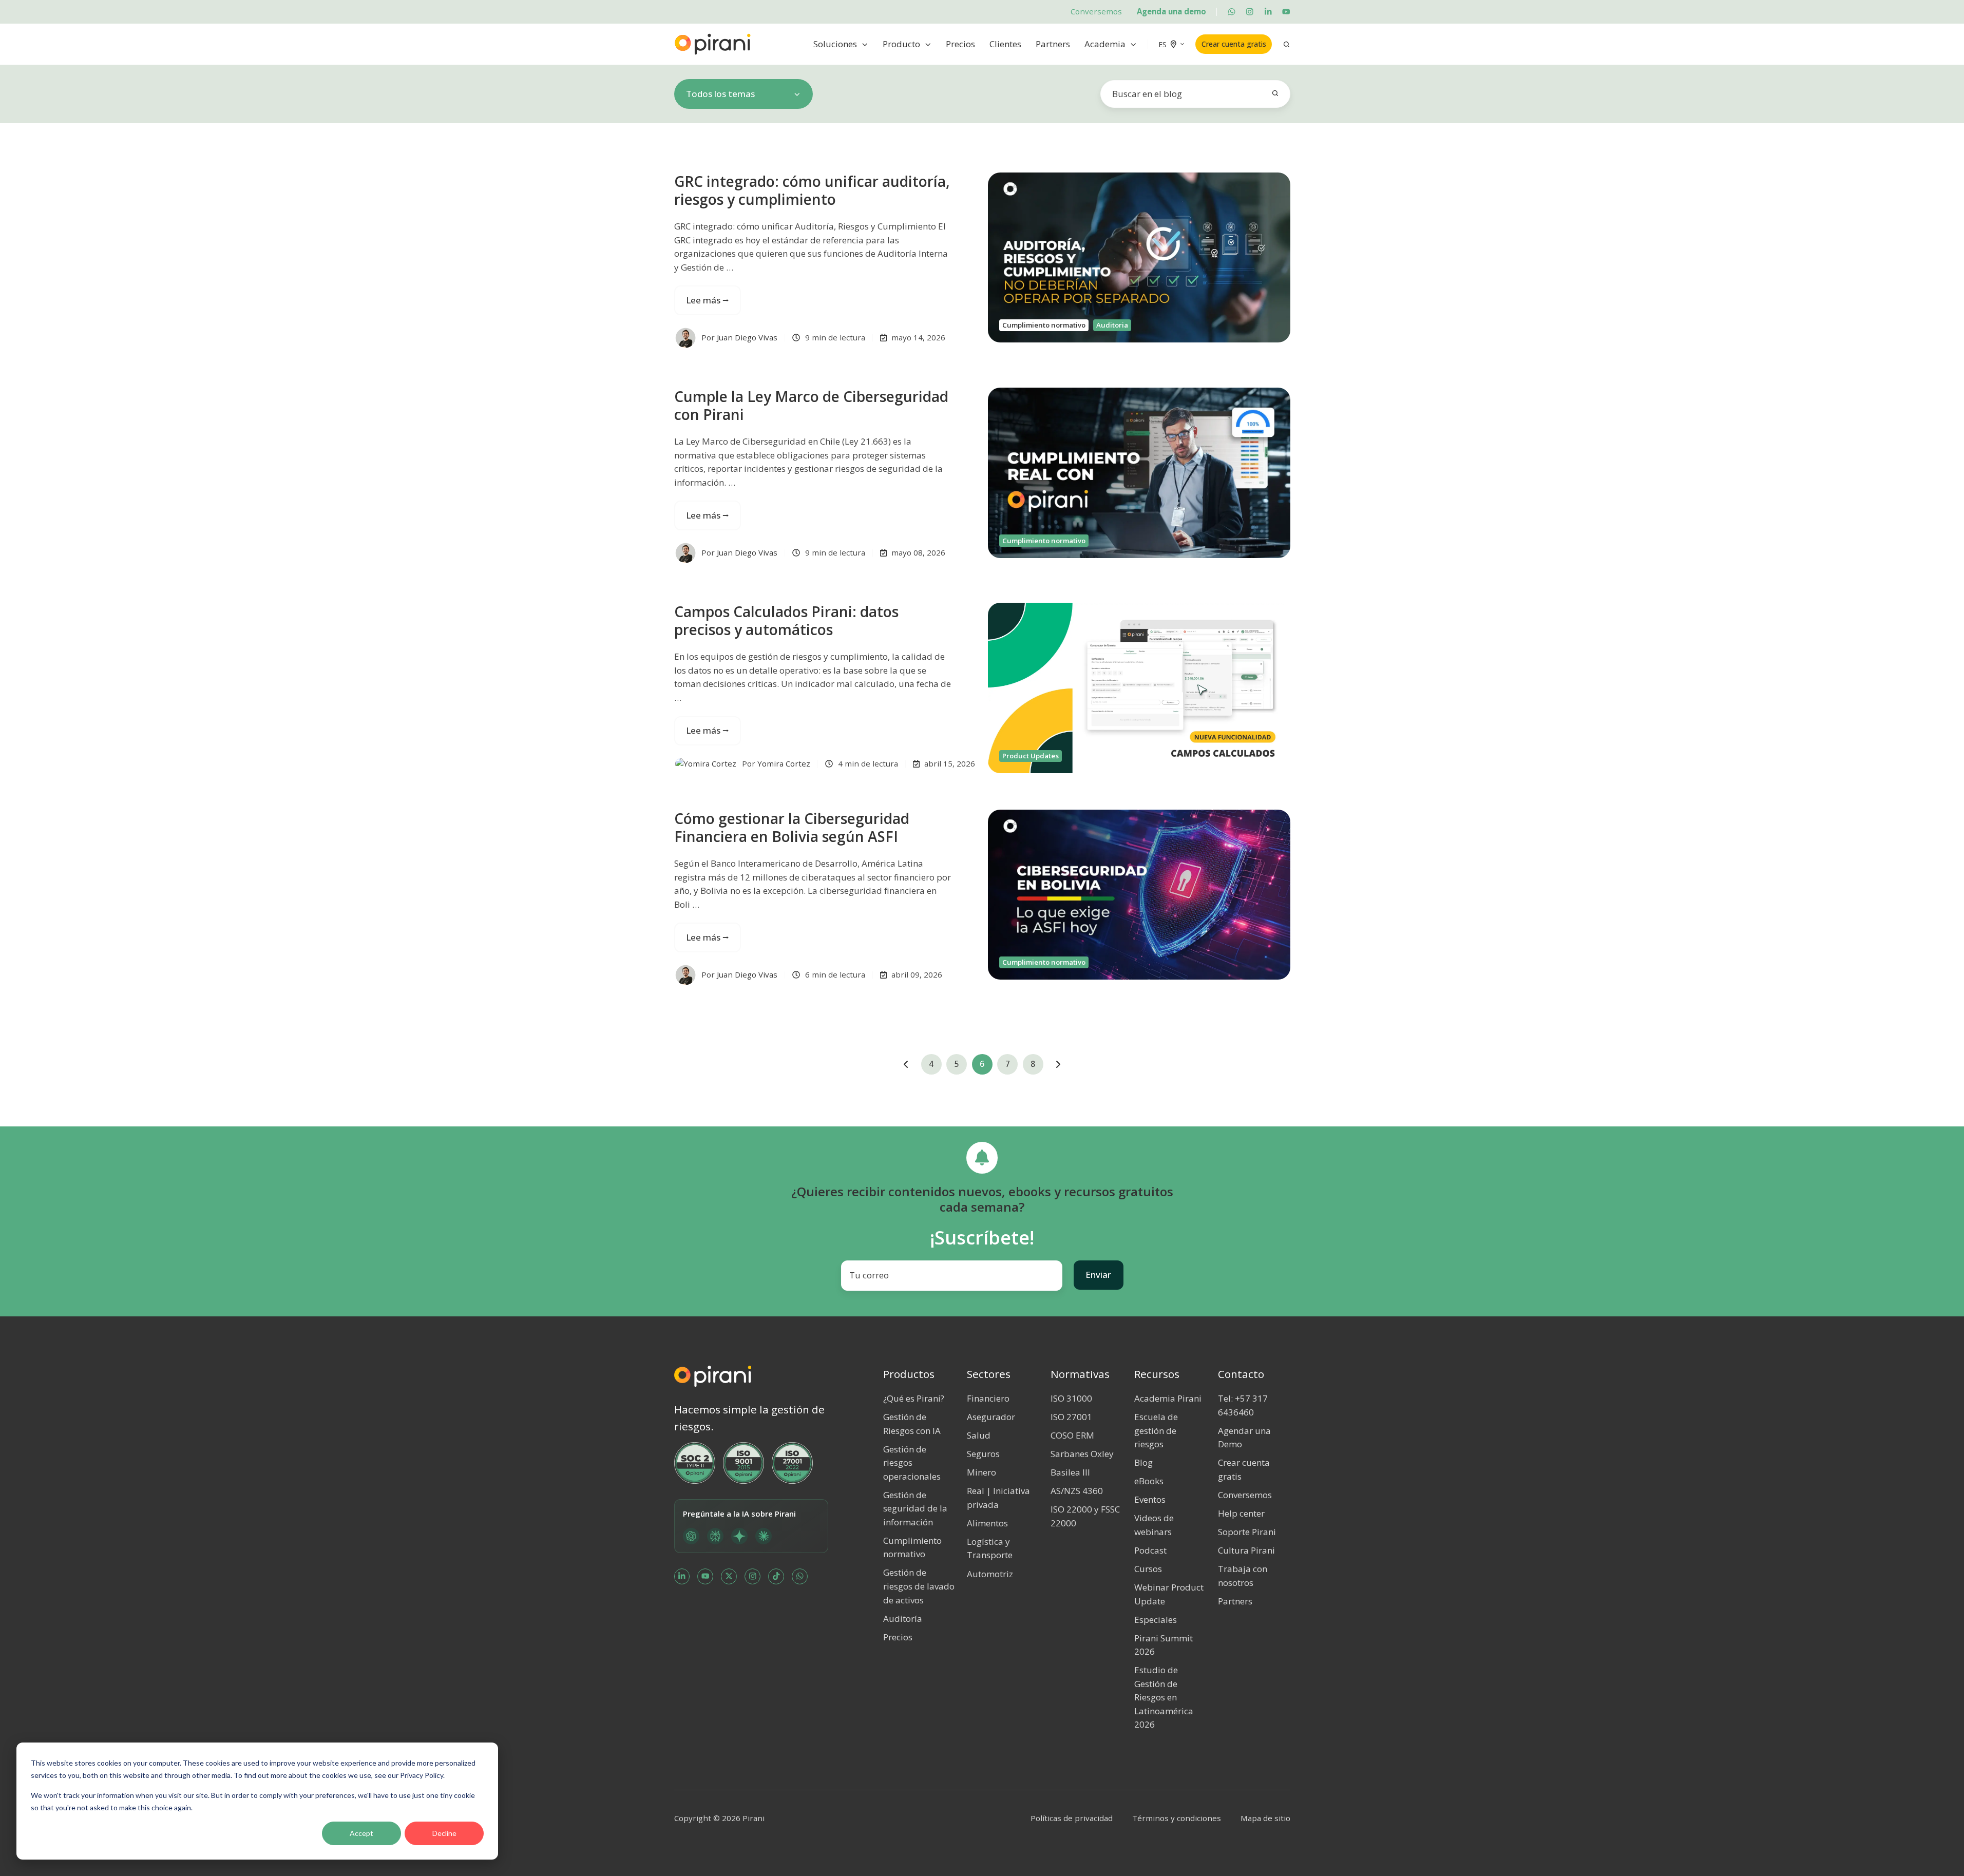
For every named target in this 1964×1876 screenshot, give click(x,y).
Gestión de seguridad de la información (915, 1508)
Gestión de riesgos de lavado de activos (919, 1586)
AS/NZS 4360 (1077, 1491)
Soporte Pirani (1247, 1532)
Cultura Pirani (1246, 1550)
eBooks (1149, 1481)
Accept (361, 1833)
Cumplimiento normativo (1044, 325)
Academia (1105, 44)
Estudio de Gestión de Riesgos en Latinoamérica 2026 (1164, 1697)
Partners (1053, 44)
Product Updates (1031, 756)
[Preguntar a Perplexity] (715, 1536)
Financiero (988, 1398)
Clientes (1005, 44)
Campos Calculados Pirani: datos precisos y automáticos (786, 620)
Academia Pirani (1168, 1398)
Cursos (1148, 1569)
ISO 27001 (1071, 1417)
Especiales (1156, 1620)
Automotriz (990, 1574)
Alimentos (987, 1523)
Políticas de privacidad (1072, 1818)
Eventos (1150, 1499)
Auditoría (903, 1619)
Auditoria (1112, 325)
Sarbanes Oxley (1082, 1454)
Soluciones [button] (835, 44)
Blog (1143, 1462)
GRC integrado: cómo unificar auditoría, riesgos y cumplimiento (812, 190)
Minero (981, 1472)
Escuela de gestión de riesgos (1156, 1430)
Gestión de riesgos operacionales (912, 1463)
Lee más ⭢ (708, 300)
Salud (979, 1435)
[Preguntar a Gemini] (739, 1536)
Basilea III (1070, 1472)
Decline (444, 1833)
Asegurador (991, 1417)
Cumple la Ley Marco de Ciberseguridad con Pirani (811, 405)
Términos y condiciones (1177, 1818)
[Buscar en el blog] (1275, 93)
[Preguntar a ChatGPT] (691, 1536)
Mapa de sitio (1265, 1818)
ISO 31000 (1071, 1398)
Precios (960, 44)
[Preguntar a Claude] (764, 1536)
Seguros (983, 1454)
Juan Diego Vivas (747, 337)
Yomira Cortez (784, 763)
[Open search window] (1286, 44)
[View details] (1232, 12)
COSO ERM (1072, 1435)
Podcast (1150, 1550)
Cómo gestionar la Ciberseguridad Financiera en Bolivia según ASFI (792, 827)
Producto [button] (901, 44)
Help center (1241, 1513)
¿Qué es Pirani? (914, 1398)
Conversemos (1096, 11)
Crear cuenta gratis (1234, 44)
